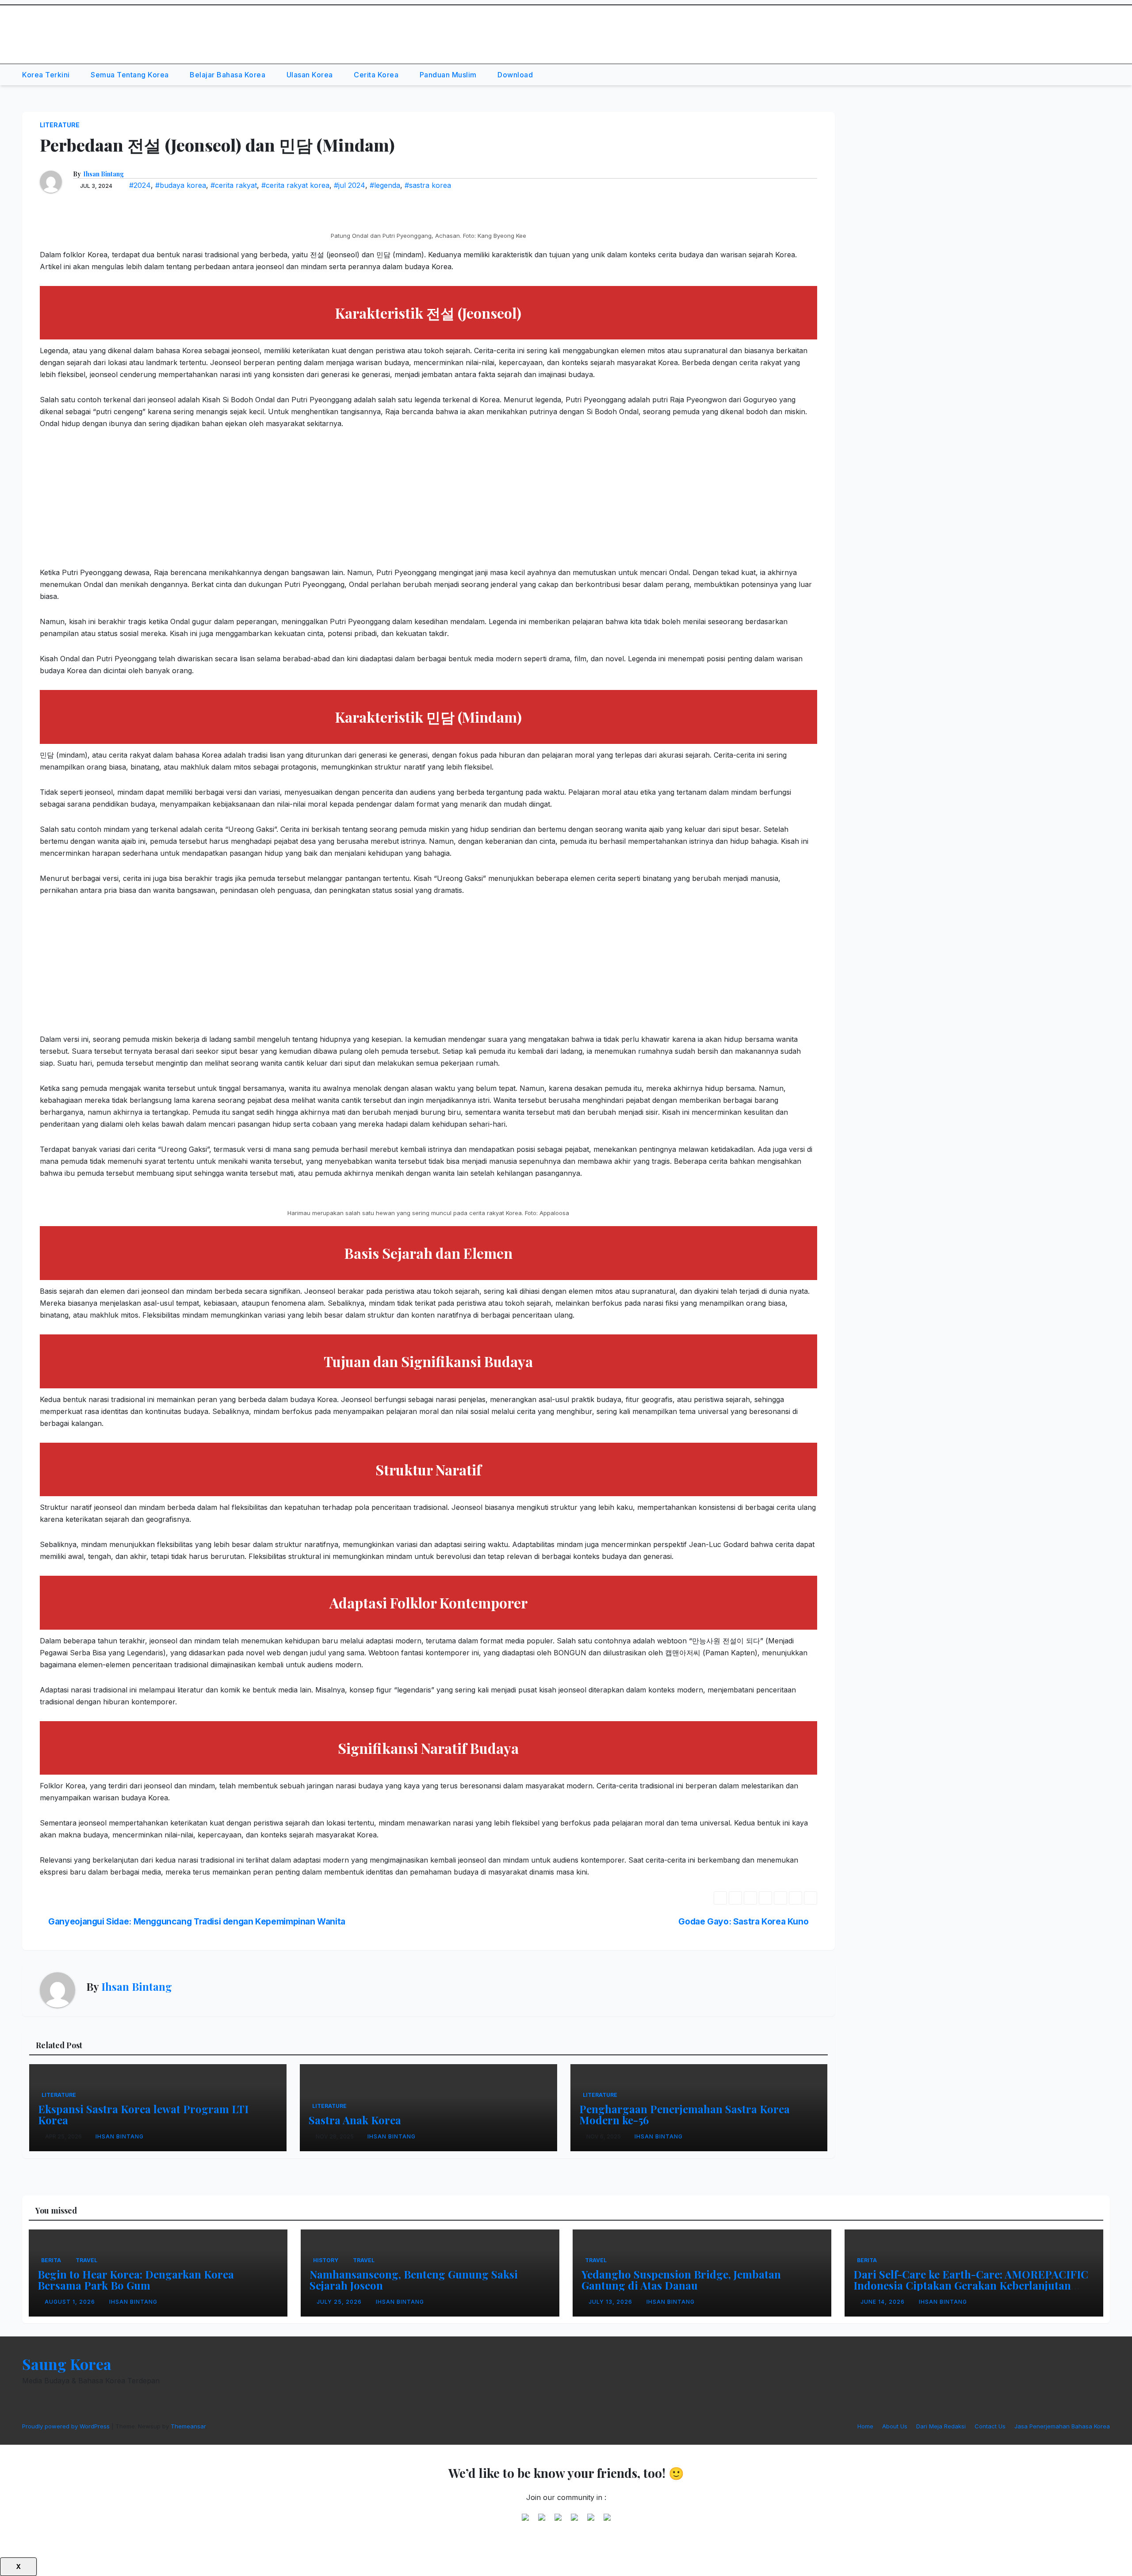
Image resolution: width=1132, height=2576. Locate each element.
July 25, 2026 (340, 2302)
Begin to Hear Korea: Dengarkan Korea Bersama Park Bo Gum (136, 2280)
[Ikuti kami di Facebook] (525, 2521)
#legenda (385, 185)
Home (865, 2426)
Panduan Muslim (449, 75)
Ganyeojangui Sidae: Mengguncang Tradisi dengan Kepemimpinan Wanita (196, 1921)
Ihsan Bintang (103, 174)
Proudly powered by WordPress (67, 2426)
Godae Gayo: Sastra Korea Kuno (744, 1921)
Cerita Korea (377, 75)
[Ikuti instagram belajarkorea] (607, 2521)
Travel (86, 2260)
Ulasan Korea (311, 75)
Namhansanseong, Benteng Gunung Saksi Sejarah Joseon (414, 2280)
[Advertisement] (305, 505)
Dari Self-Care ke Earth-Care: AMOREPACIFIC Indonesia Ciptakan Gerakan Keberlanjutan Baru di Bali (971, 2285)
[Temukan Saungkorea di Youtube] (574, 2521)
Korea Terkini (47, 75)
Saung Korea (69, 27)
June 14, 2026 (883, 2302)
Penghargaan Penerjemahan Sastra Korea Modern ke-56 (685, 2114)
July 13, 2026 (611, 2302)
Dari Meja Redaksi (941, 2426)
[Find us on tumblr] (591, 2521)
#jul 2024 (350, 185)
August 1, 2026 (71, 2302)
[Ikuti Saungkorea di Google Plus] (558, 2521)
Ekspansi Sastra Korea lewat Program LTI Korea (143, 2114)
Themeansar (188, 2426)
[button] (1082, 75)
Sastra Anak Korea (355, 2120)
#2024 (140, 185)
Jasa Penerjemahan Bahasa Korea (1062, 2426)
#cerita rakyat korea (295, 185)
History (326, 2260)
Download (515, 75)
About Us (895, 2426)
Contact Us (990, 2426)
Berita (51, 2260)
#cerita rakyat (234, 185)
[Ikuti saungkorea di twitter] (542, 2521)
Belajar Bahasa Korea (229, 75)
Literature (60, 125)
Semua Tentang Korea (131, 75)
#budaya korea (181, 185)
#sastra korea (428, 185)
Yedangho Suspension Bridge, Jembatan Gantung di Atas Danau (681, 2280)
